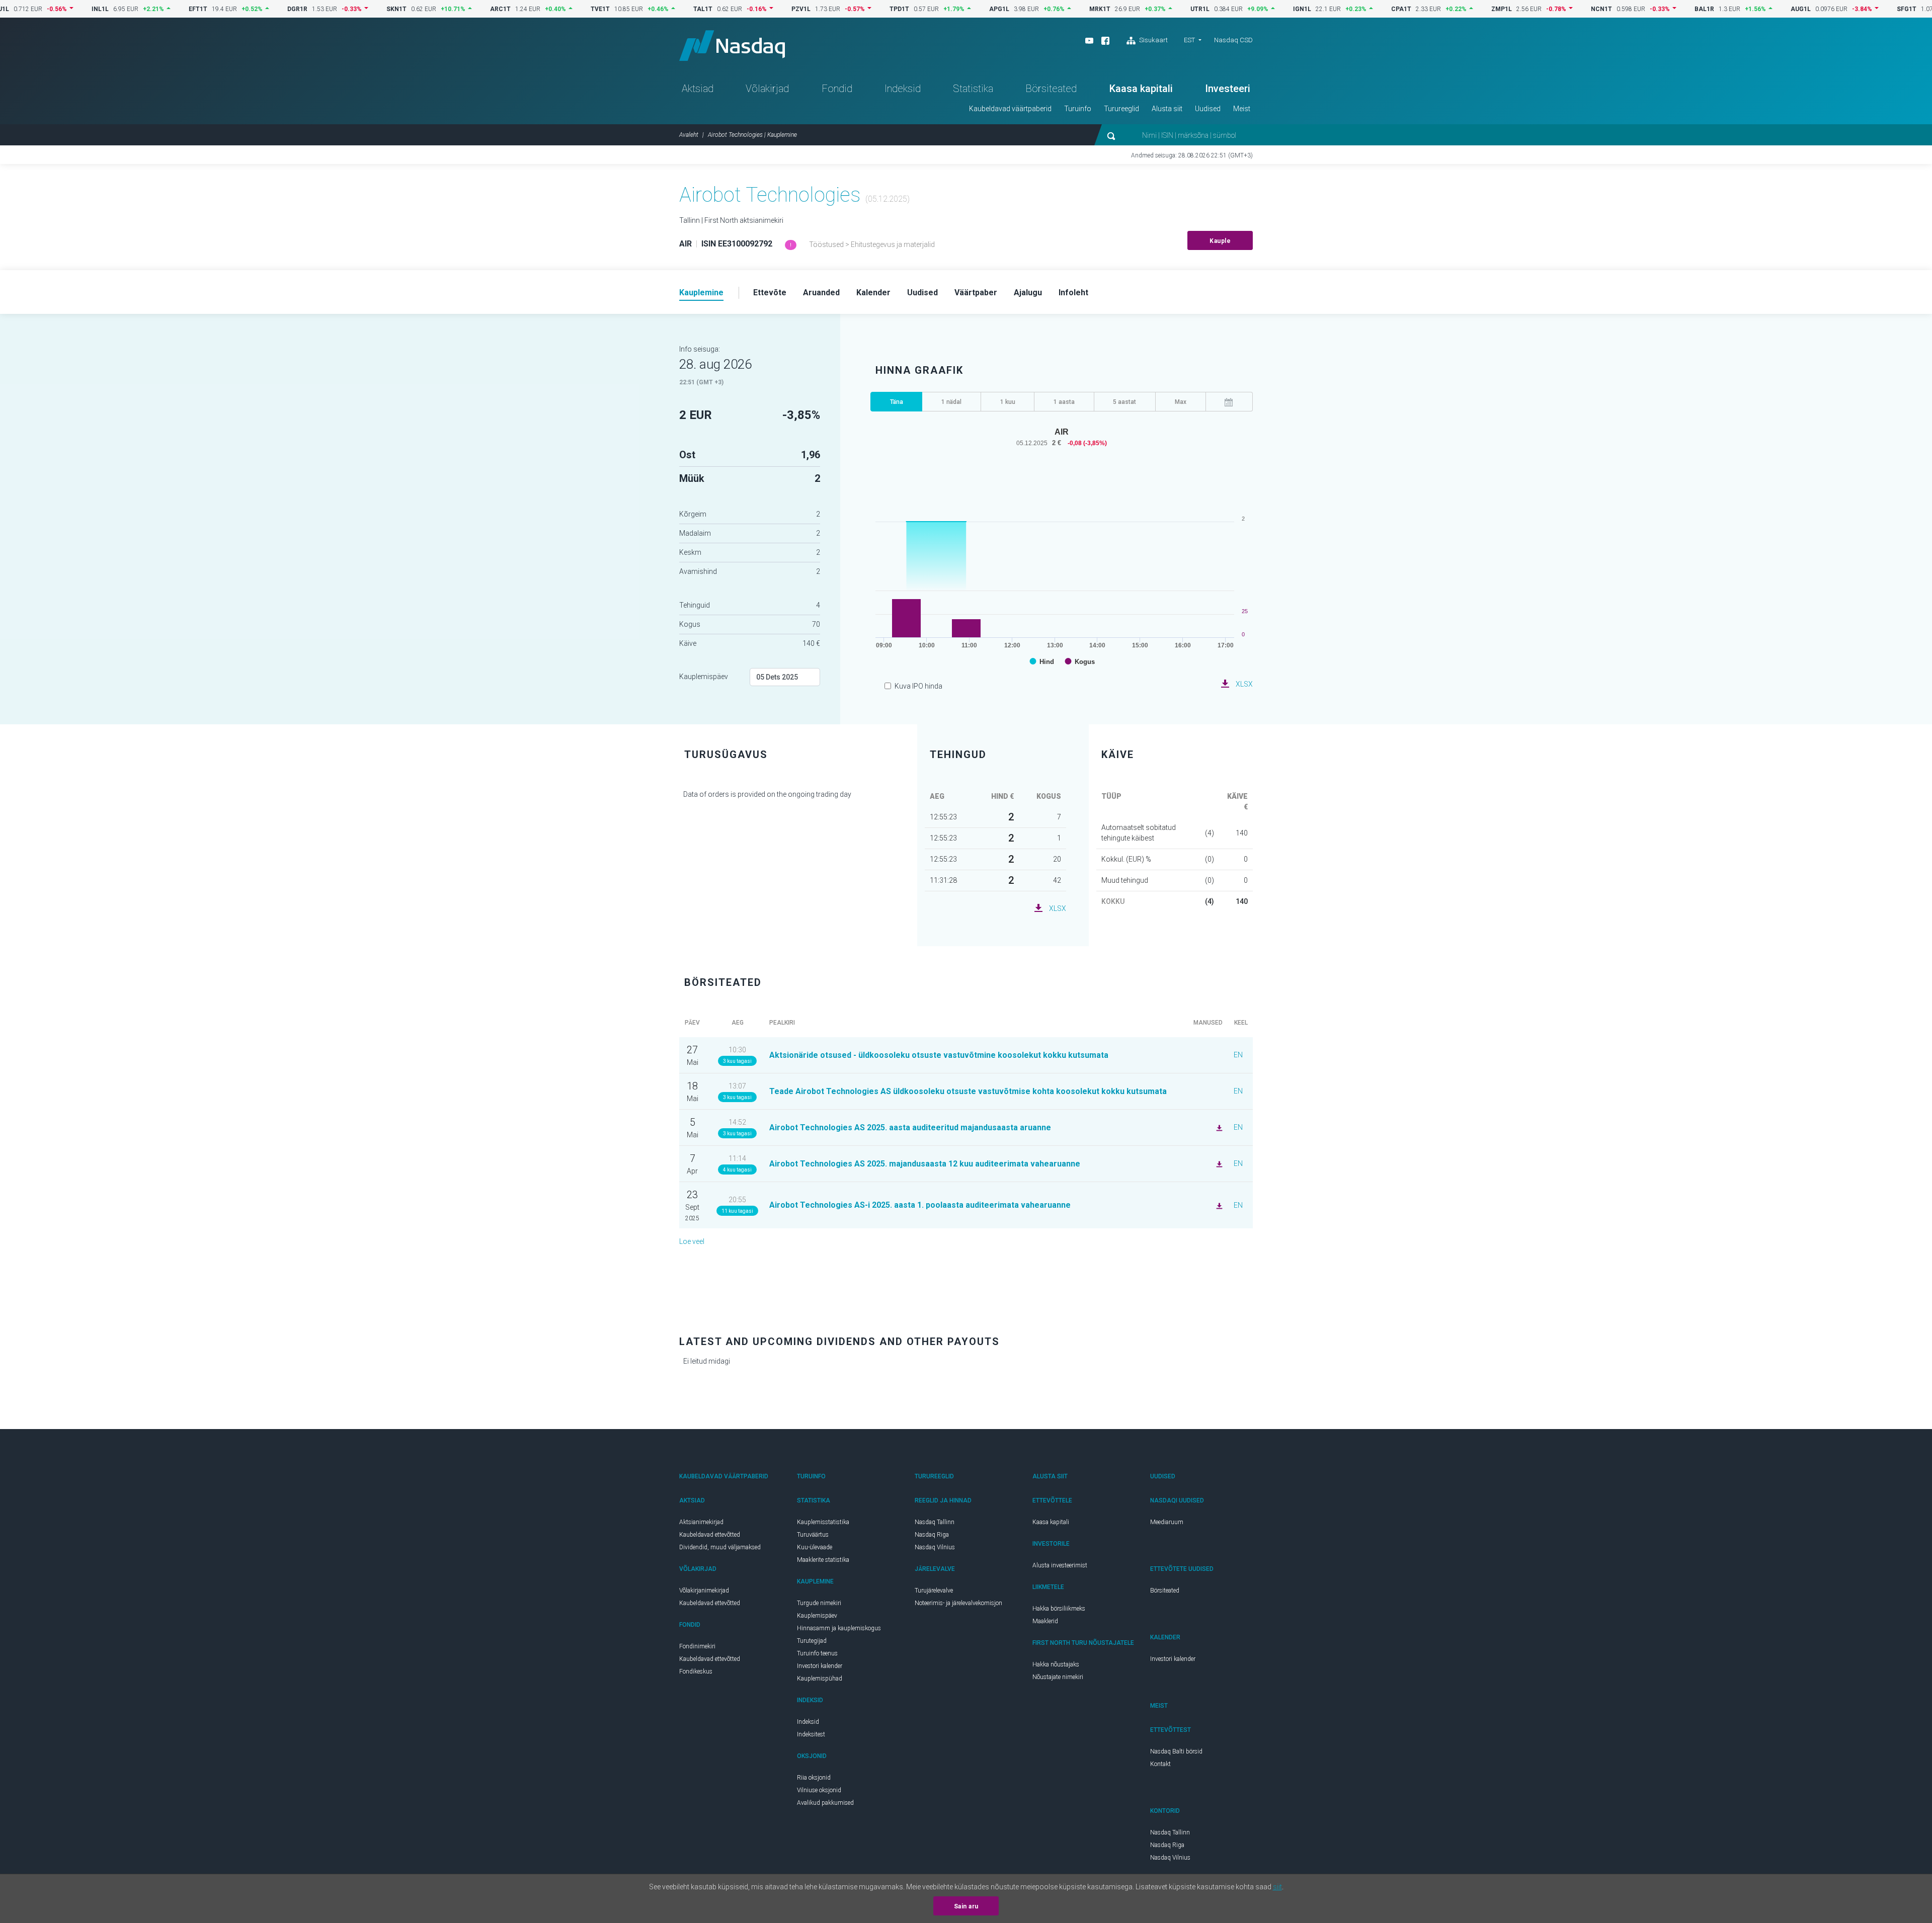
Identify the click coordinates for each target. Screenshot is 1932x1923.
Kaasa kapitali (1141, 89)
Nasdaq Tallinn (935, 1522)
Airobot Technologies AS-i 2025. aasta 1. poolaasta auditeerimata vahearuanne (920, 1205)
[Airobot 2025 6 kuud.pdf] (1218, 1205)
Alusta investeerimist (1060, 1565)
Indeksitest (811, 1734)
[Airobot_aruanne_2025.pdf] (1218, 1127)
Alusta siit (1167, 109)
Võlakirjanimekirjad (704, 1591)
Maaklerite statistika (823, 1560)
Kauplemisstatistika (823, 1522)
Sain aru (966, 1906)
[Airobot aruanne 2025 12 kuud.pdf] (1218, 1163)
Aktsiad (698, 89)
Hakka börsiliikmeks (1059, 1609)
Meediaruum (1167, 1522)
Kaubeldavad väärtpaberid (1010, 109)
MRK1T (1048, 9)
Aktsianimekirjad (701, 1522)
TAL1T (651, 9)
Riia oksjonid (814, 1778)
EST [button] (1189, 40)
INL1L (48, 9)
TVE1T (548, 9)
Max (1181, 402)
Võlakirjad (767, 89)
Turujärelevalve (934, 1591)
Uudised (1208, 109)
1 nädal (951, 402)
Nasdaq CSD (1233, 40)
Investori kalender (820, 1666)
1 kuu (1008, 402)
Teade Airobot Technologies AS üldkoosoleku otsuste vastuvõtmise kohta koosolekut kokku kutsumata (968, 1091)
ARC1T (449, 9)
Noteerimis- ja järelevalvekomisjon (958, 1603)
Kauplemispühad (820, 1679)
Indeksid (903, 89)
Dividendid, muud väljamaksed (720, 1547)
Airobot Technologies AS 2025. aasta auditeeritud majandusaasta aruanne (910, 1127)
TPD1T (848, 9)
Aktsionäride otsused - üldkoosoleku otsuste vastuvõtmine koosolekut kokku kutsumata (939, 1055)
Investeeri (1228, 89)
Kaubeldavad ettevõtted (710, 1535)
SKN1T (345, 9)
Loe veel (692, 1241)
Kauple (1220, 241)
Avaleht (689, 135)
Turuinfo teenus (817, 1653)
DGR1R (246, 9)
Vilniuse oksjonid (819, 1790)
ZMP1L (1450, 9)
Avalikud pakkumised (825, 1803)
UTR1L (1148, 9)
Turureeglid (1121, 109)
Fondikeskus (696, 1671)
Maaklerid (1045, 1621)
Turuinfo (1078, 109)
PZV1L (749, 9)
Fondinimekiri (697, 1646)
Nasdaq (732, 46)
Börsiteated (1051, 89)
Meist (1242, 109)
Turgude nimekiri (819, 1603)
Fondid (837, 89)
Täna (897, 402)
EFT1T (146, 9)
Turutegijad (812, 1641)
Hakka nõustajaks (1056, 1664)
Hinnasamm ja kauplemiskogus (839, 1628)
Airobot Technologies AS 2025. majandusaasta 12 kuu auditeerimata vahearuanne (925, 1164)
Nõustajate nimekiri (1058, 1677)
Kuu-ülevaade (815, 1547)
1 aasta (1064, 402)
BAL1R (1653, 9)
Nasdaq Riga (932, 1535)
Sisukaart (1153, 40)
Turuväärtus (813, 1535)
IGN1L (1250, 9)
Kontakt (1160, 1764)
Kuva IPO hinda (918, 686)
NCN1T (1550, 9)
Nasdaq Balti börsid (1176, 1751)
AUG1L (1749, 9)
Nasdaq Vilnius (935, 1547)
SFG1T (1855, 9)
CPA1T (1349, 9)
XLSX (1244, 684)
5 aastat (1124, 402)
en (1238, 1055)
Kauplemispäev (704, 677)
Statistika (973, 89)
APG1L (947, 9)
